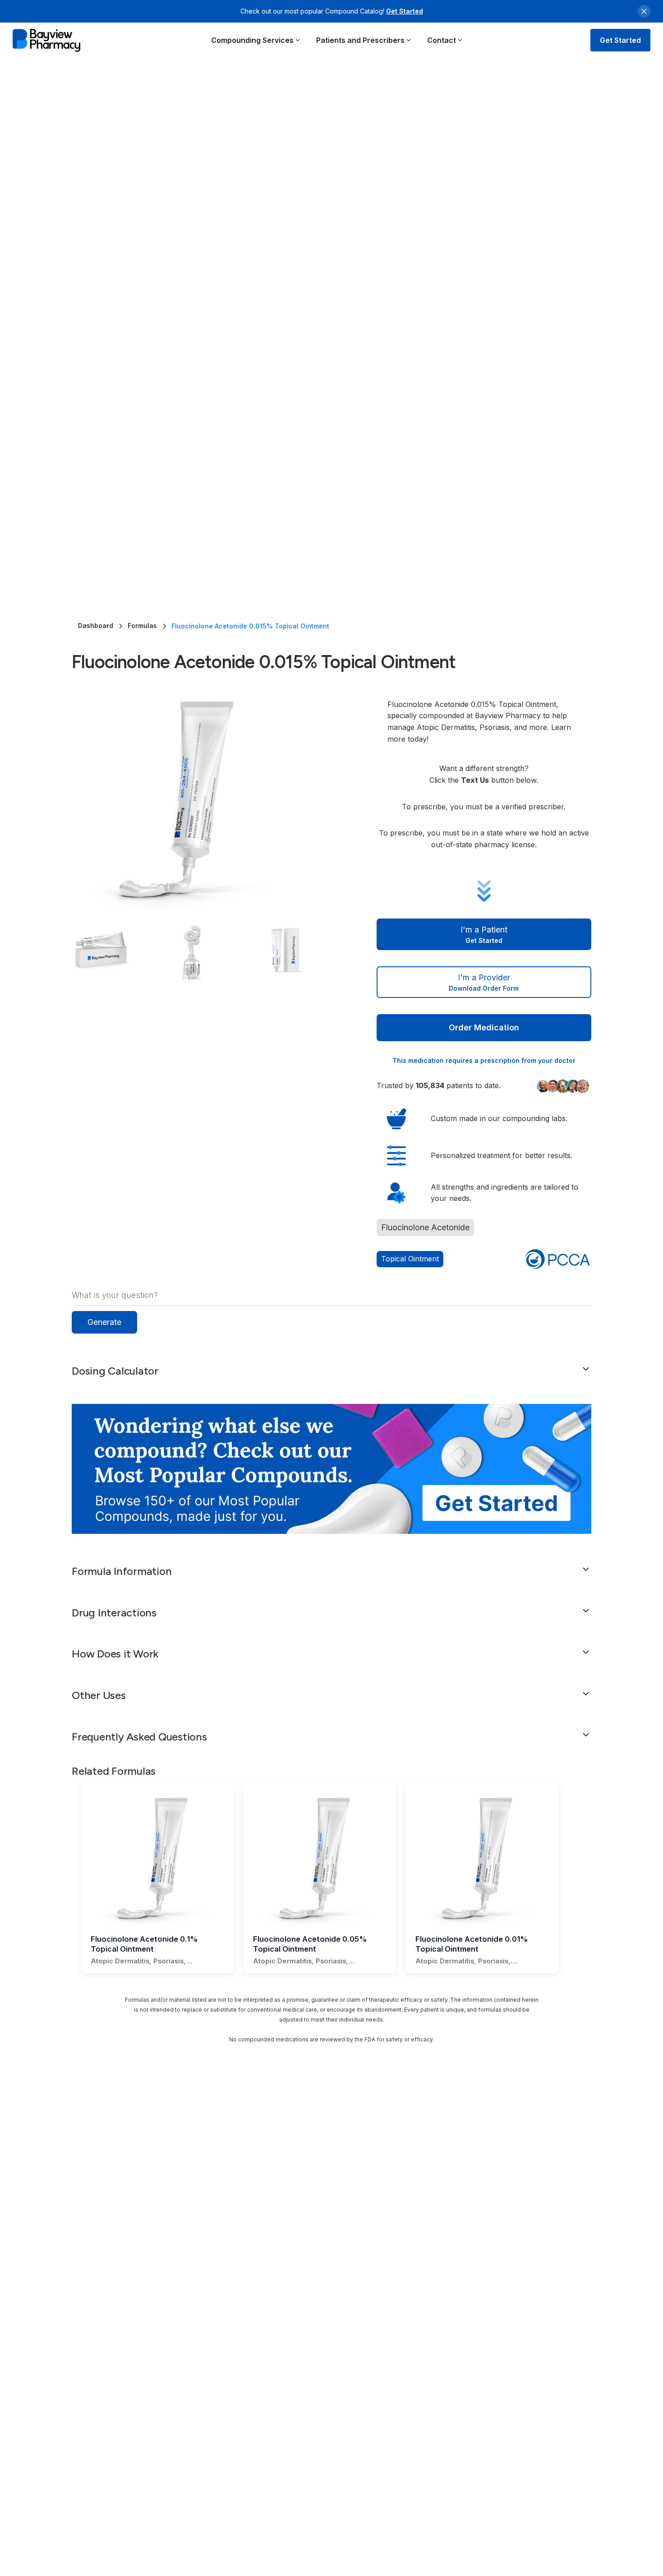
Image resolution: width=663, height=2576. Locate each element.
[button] (256, 40)
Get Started (405, 11)
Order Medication (484, 1027)
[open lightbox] (206, 801)
